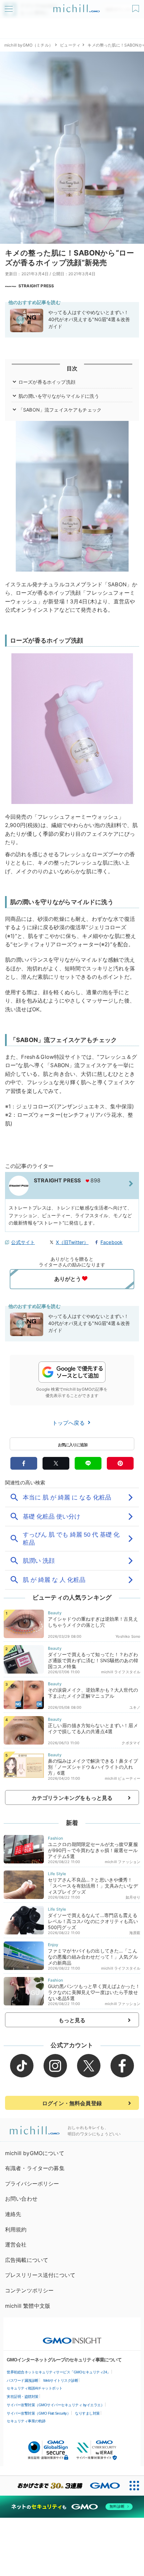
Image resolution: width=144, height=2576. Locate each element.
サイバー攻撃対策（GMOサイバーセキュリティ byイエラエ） (55, 2405)
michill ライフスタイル (121, 1672)
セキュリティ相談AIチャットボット (35, 2388)
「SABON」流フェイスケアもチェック (60, 410)
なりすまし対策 (87, 2413)
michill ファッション (123, 1862)
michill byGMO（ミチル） (29, 45)
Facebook (112, 1242)
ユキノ (135, 1707)
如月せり (133, 1897)
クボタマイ (131, 1743)
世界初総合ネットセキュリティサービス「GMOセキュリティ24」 (59, 2372)
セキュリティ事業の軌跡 (26, 2421)
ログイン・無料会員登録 (72, 2103)
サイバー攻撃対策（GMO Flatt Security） (39, 2413)
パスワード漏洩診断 (23, 2380)
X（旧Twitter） (72, 1242)
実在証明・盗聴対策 (23, 2397)
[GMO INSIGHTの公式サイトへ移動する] (72, 2337)
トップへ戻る (69, 1423)
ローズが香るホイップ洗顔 (47, 382)
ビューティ (70, 45)
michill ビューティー (123, 1778)
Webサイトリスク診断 (61, 2380)
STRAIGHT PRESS (36, 286)
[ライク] (136, 6)
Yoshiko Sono (128, 1636)
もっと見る (72, 2020)
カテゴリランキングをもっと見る (72, 1798)
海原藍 (135, 1933)
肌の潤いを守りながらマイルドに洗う (59, 396)
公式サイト (23, 1242)
